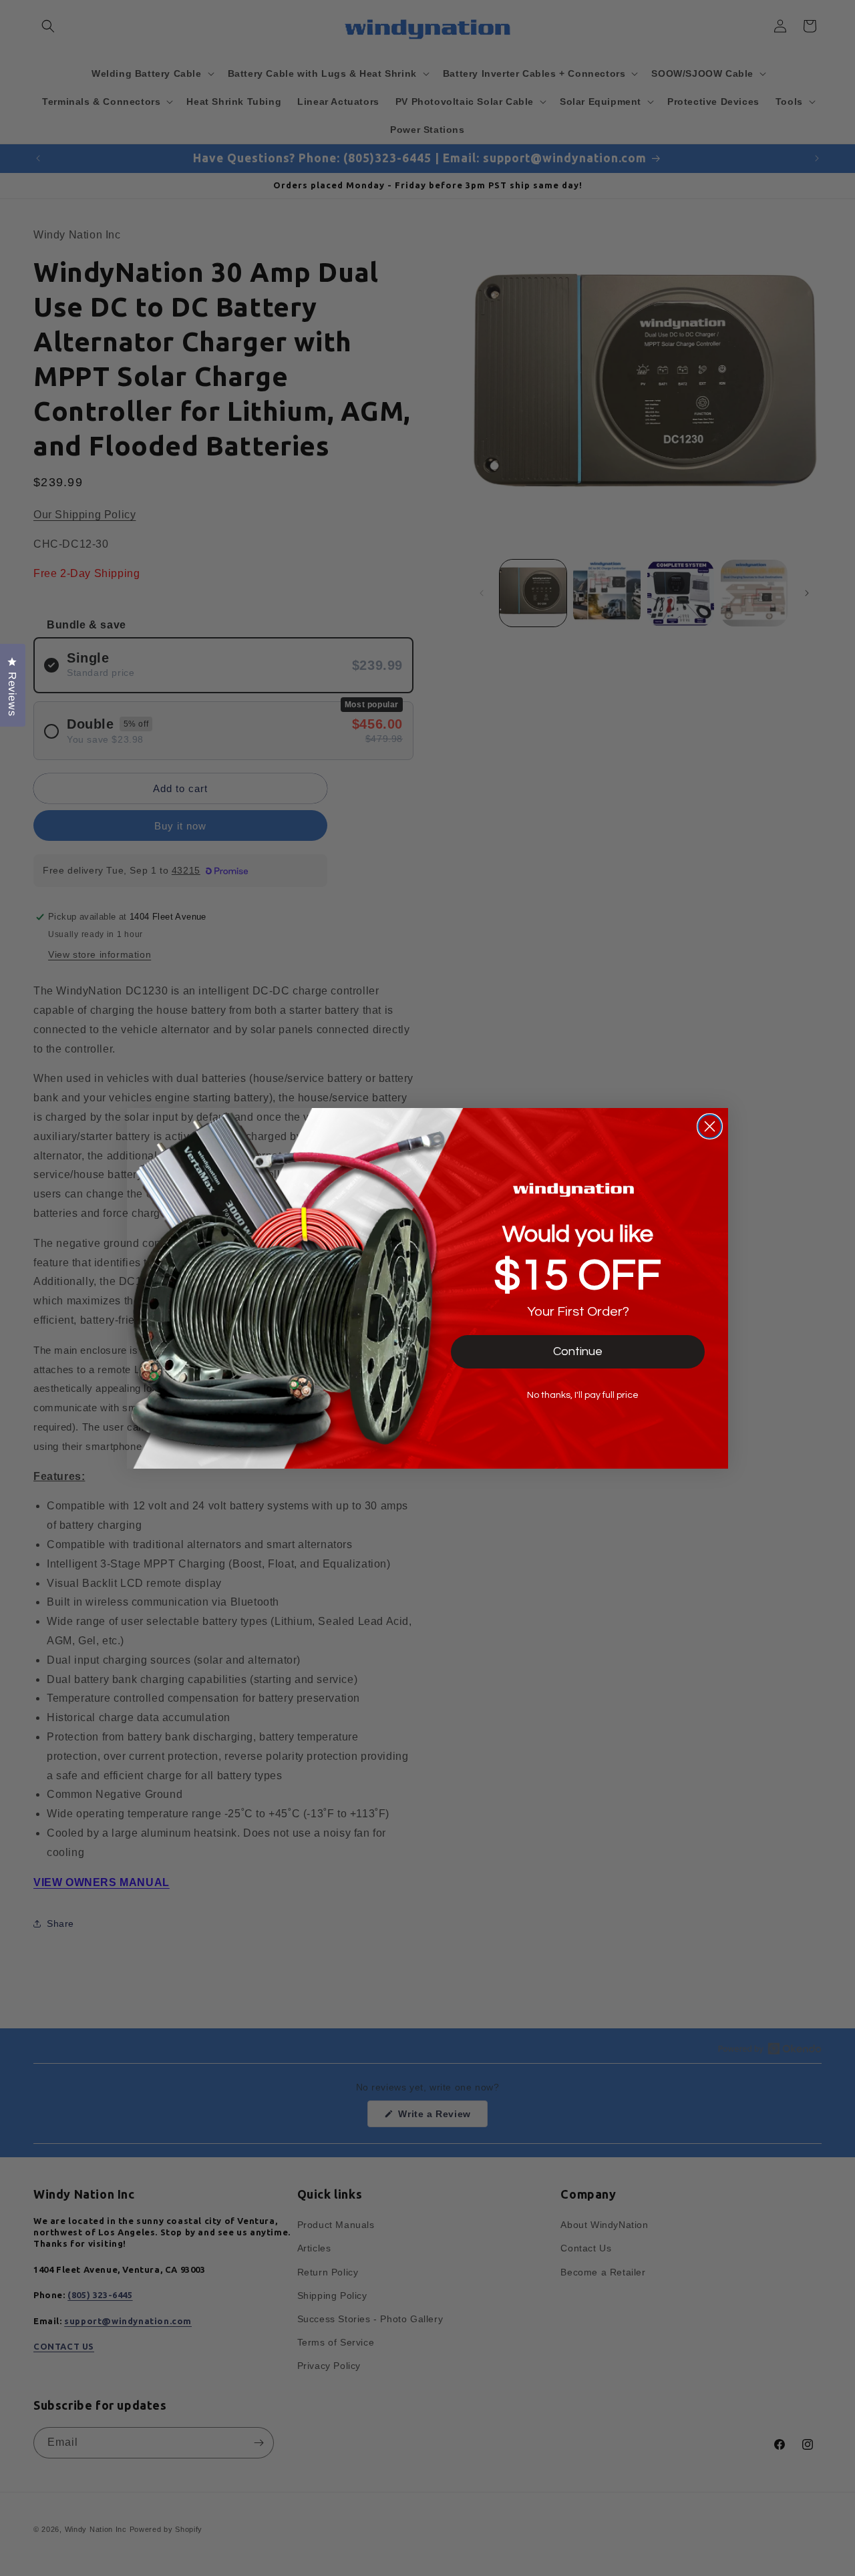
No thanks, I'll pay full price (583, 1395)
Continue (578, 1351)
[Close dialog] (710, 1126)
